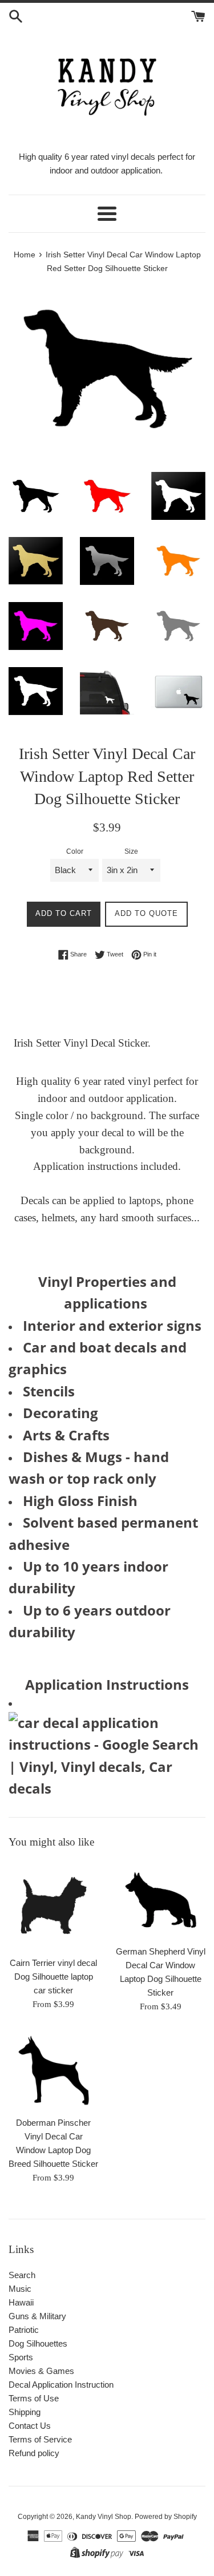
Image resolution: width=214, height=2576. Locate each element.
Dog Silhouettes (38, 2343)
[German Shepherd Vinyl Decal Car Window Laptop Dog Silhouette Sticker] (161, 1900)
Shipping (25, 2412)
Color (75, 851)
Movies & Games (41, 2371)
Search (22, 2275)
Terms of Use (34, 2398)
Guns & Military (37, 2316)
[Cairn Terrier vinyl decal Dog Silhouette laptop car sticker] (54, 1905)
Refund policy (34, 2453)
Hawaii (21, 2302)
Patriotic (24, 2330)
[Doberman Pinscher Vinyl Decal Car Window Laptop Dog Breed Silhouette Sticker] (54, 2070)
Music (20, 2289)
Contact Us (30, 2426)
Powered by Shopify (166, 2517)
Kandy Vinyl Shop (104, 2517)
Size (131, 851)
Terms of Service (40, 2439)
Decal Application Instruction (61, 2385)
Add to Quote (146, 913)
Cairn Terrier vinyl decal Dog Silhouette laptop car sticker (53, 1977)
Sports (21, 2357)
